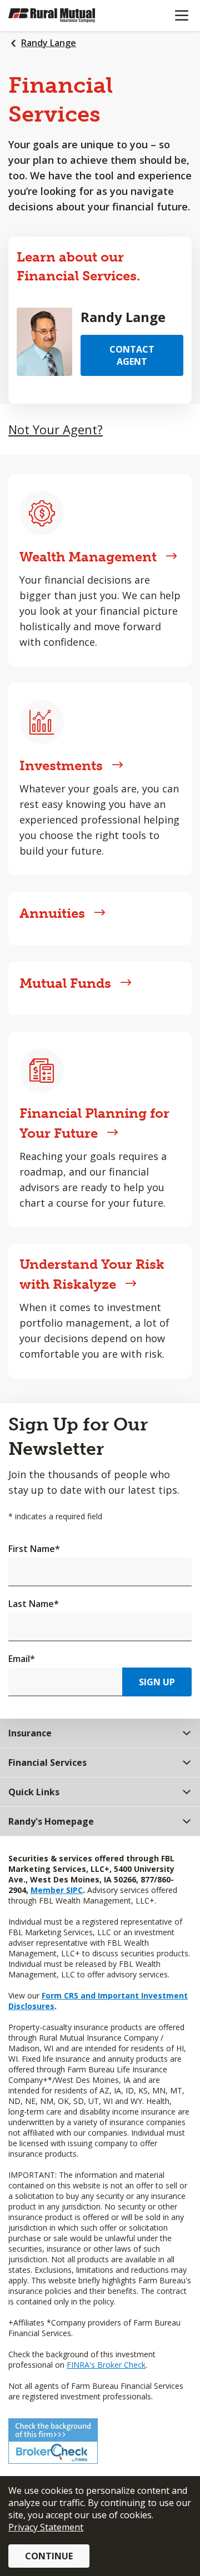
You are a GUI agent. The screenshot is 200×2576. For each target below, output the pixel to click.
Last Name (34, 1604)
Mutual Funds (65, 983)
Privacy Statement (46, 2527)
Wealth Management (88, 557)
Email (22, 1659)
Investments (61, 765)
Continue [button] (49, 2556)
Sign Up (157, 1682)
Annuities (52, 913)
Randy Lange (49, 43)
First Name (34, 1549)
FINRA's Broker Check (106, 2365)
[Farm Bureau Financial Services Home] (66, 16)
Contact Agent (132, 355)
